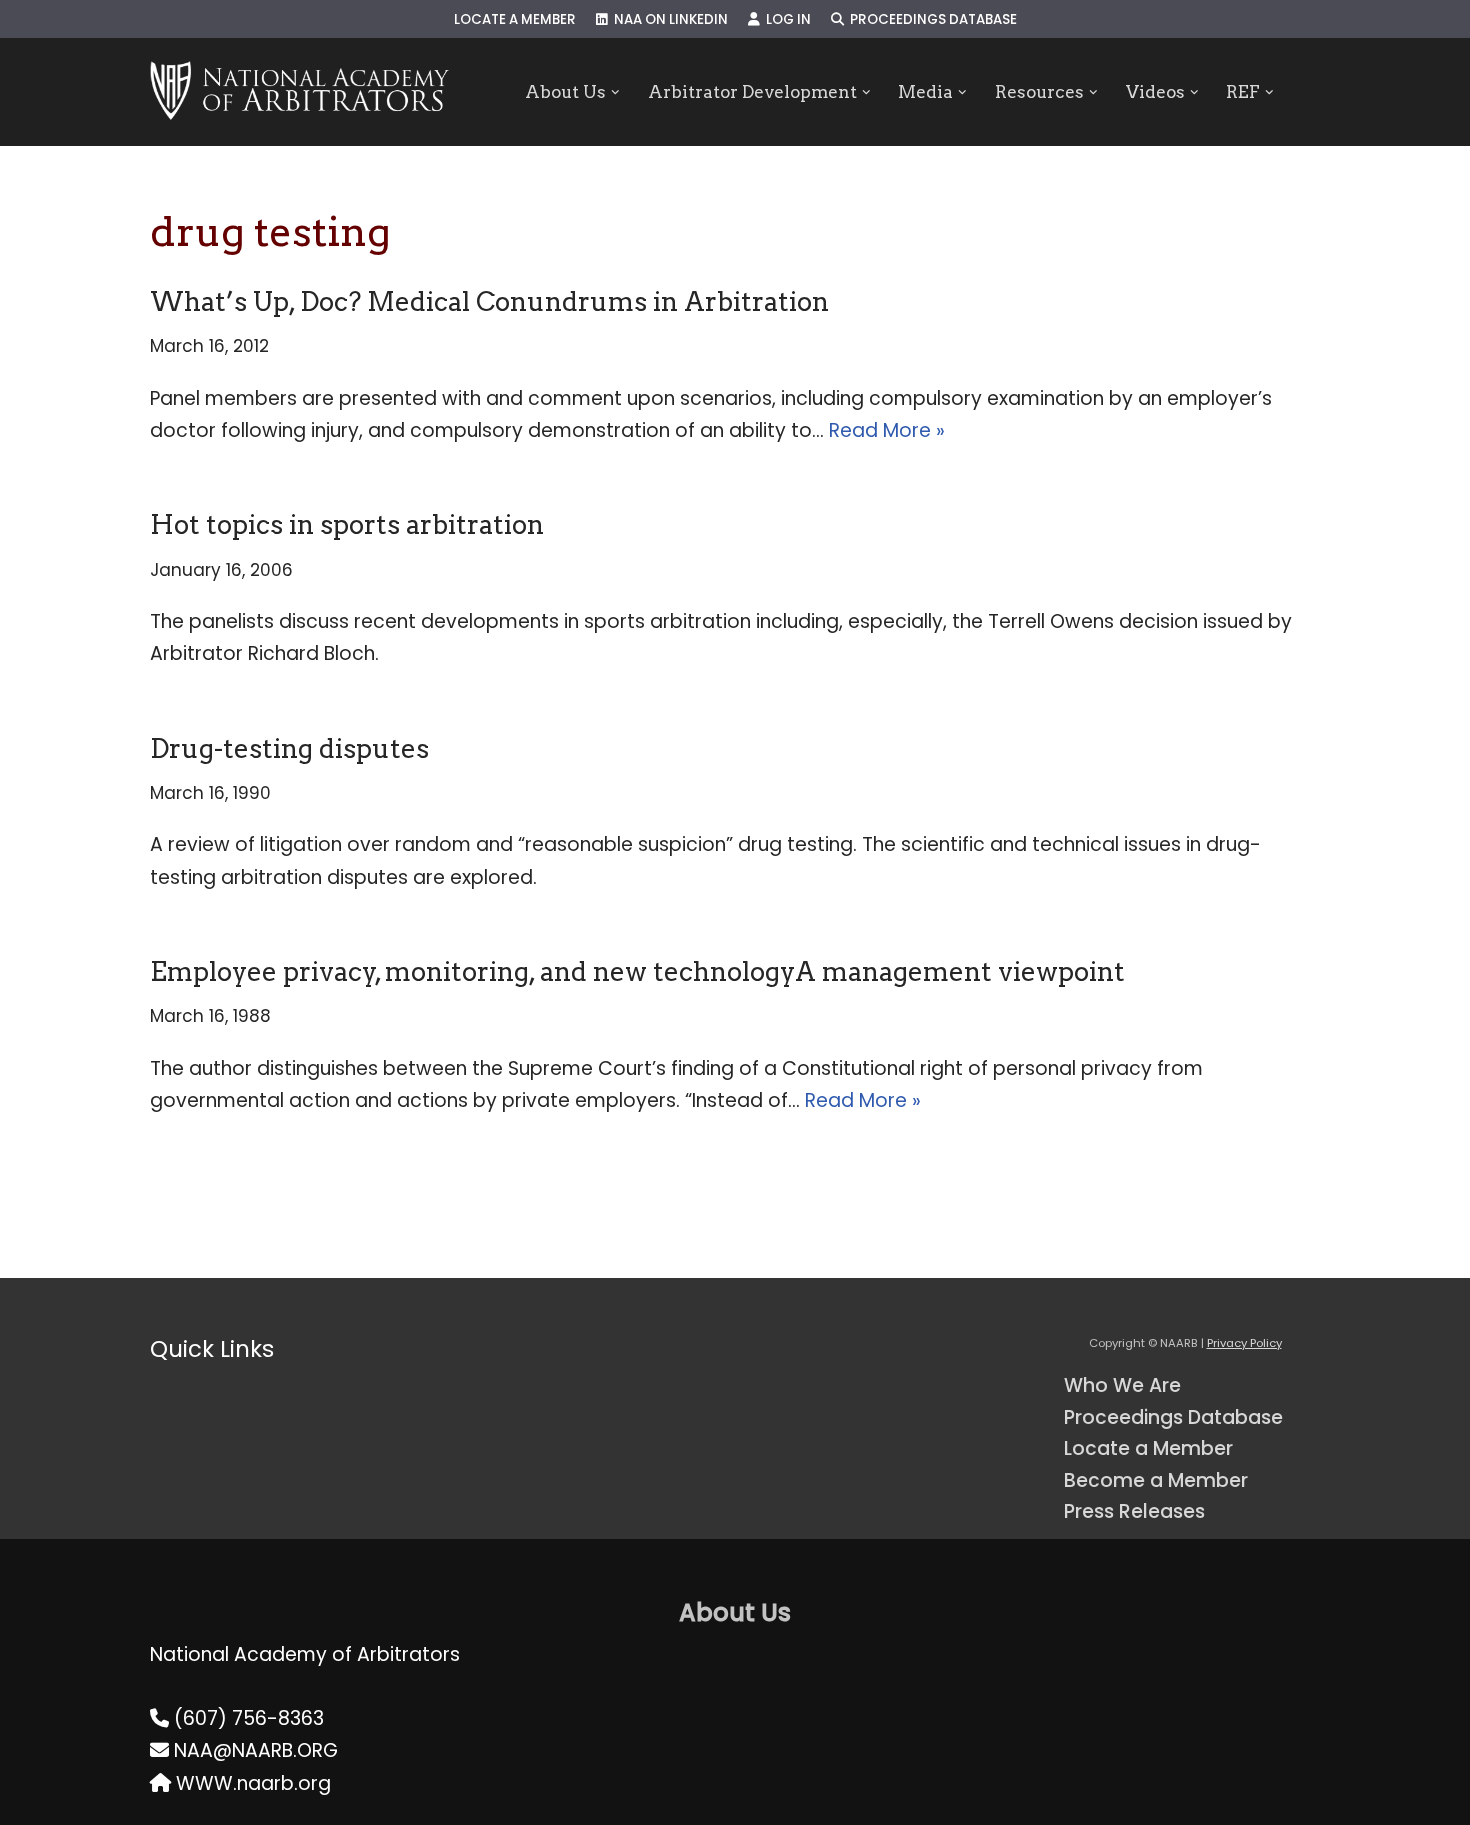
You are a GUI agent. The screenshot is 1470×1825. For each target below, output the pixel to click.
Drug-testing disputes (289, 748)
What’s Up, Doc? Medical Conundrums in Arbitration (489, 301)
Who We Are (1122, 1385)
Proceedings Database (930, 19)
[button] (615, 92)
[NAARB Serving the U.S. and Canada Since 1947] (299, 92)
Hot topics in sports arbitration (347, 524)
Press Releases (1134, 1511)
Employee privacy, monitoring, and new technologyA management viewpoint (637, 971)
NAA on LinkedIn (668, 19)
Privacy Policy (1244, 1343)
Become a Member (1156, 1480)
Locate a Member (515, 19)
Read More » (887, 430)
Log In (785, 19)
